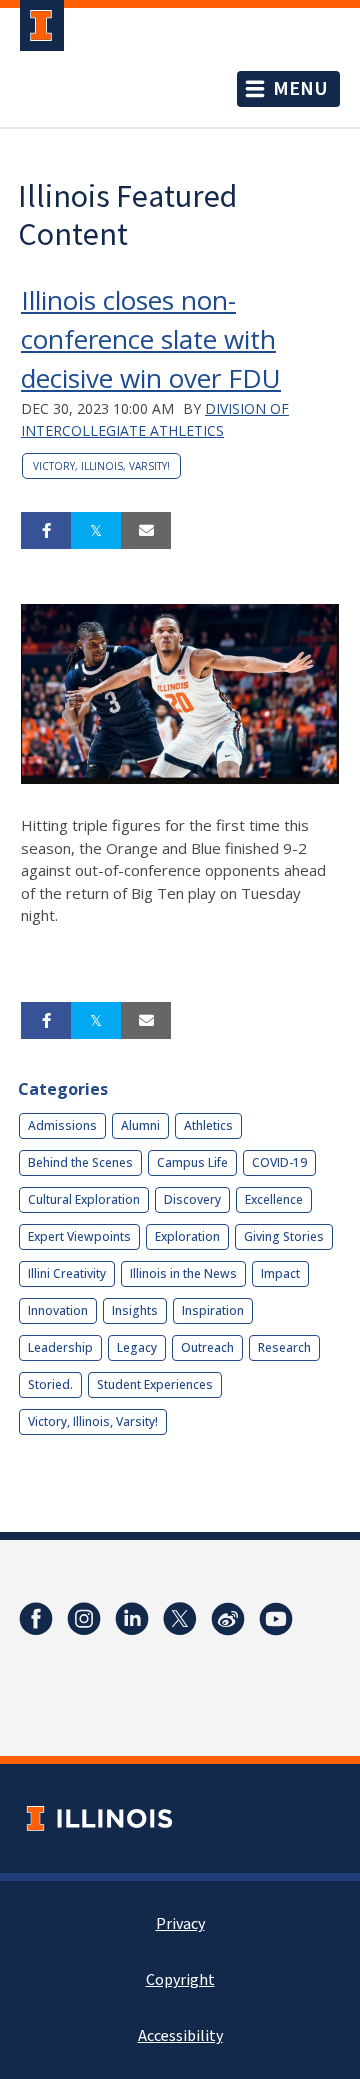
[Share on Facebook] (46, 531)
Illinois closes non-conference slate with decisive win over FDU (151, 339)
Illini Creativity (67, 1273)
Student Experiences (155, 1384)
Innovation (58, 1310)
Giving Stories (284, 1236)
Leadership (60, 1347)
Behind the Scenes (80, 1162)
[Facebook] (36, 1619)
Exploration (187, 1236)
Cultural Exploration (84, 1199)
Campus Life (192, 1162)
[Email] (146, 531)
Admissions (62, 1125)
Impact (280, 1273)
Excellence (274, 1199)
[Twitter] (180, 1619)
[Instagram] (84, 1619)
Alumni (140, 1125)
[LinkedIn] (132, 1619)
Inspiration (213, 1310)
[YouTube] (276, 1619)
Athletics (208, 1125)
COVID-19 (279, 1162)
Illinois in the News (183, 1273)
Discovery (192, 1199)
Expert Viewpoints (79, 1236)
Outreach (207, 1347)
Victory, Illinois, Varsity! (101, 466)
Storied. (50, 1384)
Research (284, 1347)
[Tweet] (96, 531)
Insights (135, 1310)
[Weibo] (228, 1619)
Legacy (137, 1347)
